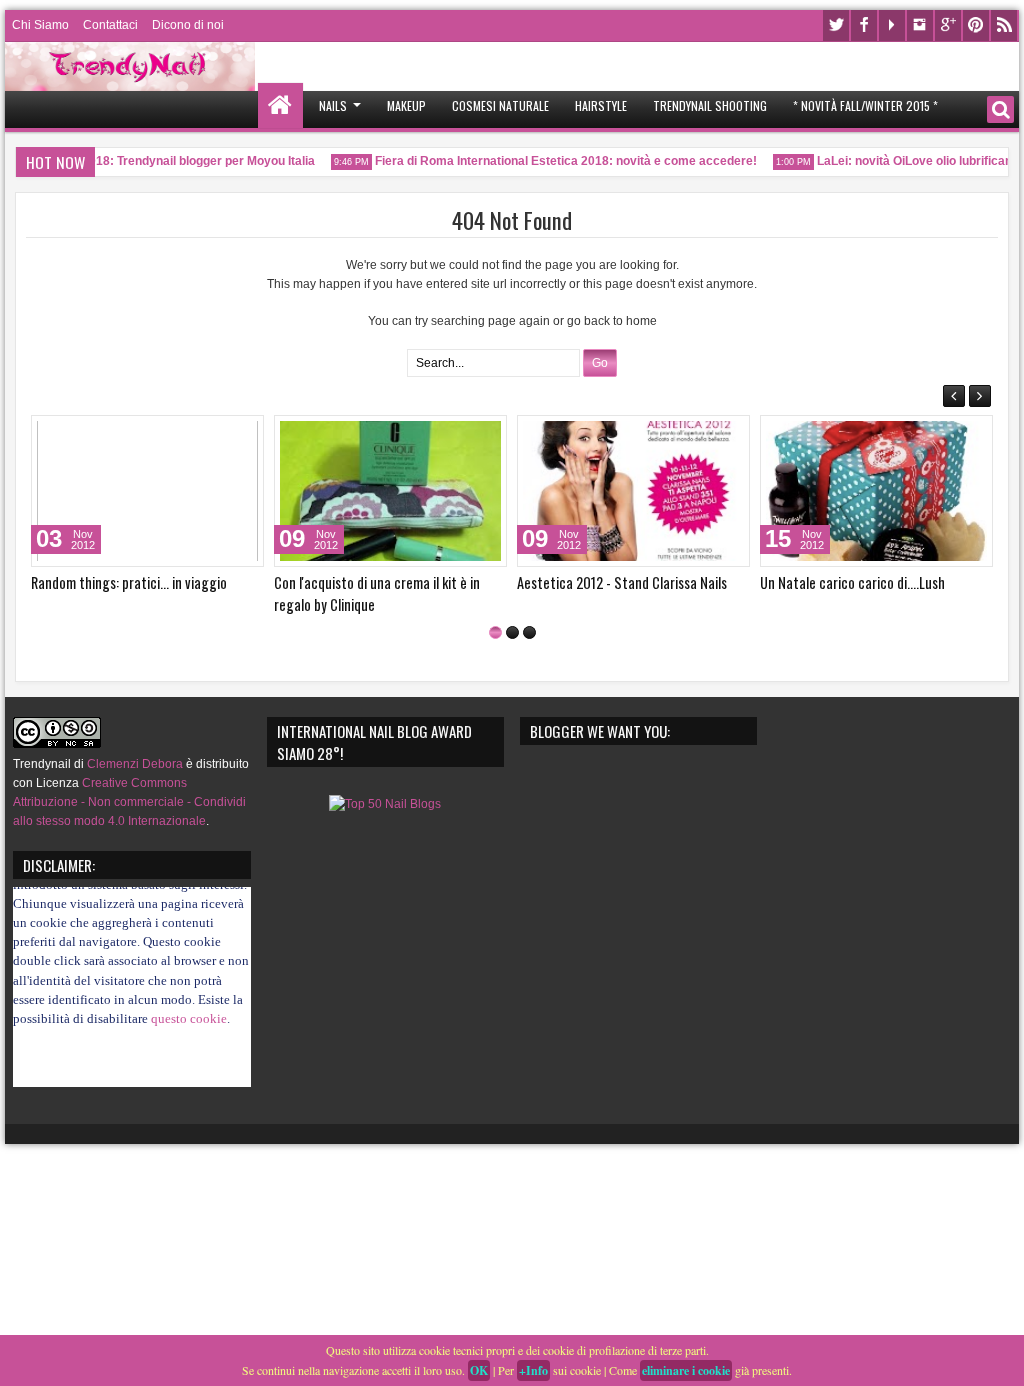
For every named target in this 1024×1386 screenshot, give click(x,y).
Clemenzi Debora (133, 764)
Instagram (920, 25)
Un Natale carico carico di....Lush (852, 582)
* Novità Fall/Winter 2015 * (865, 105)
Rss (1004, 25)
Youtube (892, 25)
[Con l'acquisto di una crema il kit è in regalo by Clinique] (390, 491)
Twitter (836, 25)
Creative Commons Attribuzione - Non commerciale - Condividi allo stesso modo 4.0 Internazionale (129, 802)
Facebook (864, 25)
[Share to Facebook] (198, 435)
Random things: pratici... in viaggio (129, 582)
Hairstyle (601, 105)
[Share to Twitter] (220, 435)
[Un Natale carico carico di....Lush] (876, 491)
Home (280, 105)
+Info (533, 1370)
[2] (512, 632)
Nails (333, 105)
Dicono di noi (188, 25)
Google (948, 25)
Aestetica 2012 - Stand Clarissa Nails (622, 582)
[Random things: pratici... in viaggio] (147, 491)
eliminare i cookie (686, 1370)
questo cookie (189, 1001)
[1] (495, 632)
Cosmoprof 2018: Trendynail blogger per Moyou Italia (155, 161)
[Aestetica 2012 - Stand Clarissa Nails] (633, 491)
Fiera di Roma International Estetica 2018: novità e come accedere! (556, 161)
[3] (529, 632)
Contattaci (110, 25)
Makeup (406, 105)
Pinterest (976, 25)
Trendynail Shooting (710, 105)
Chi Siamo (40, 25)
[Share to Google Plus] (242, 435)
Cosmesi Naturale (500, 105)
